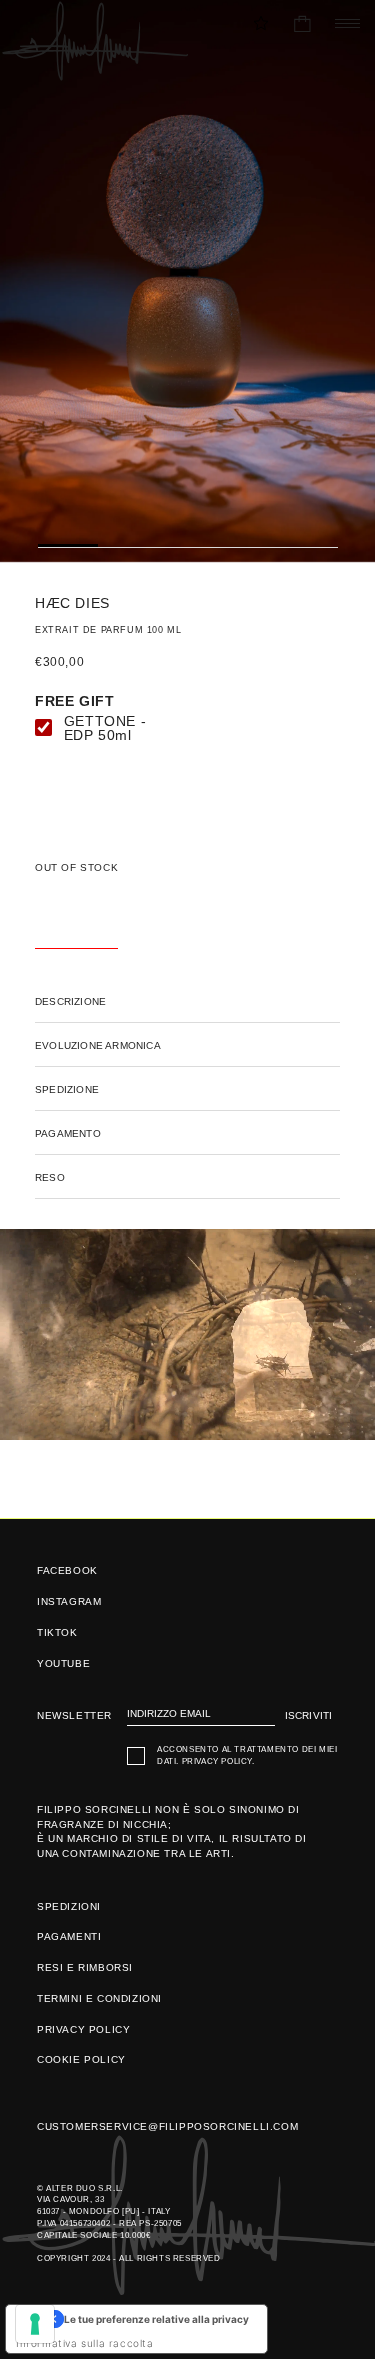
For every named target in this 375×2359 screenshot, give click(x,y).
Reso (50, 1177)
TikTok (57, 1632)
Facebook (67, 1570)
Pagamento (68, 1133)
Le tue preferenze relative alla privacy (156, 2319)
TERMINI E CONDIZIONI (99, 1998)
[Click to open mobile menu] (342, 23)
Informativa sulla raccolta (85, 2343)
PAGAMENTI (69, 1936)
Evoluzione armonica (98, 1045)
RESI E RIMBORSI (85, 1967)
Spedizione (67, 1089)
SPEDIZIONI (69, 1906)
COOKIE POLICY (81, 2059)
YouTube (63, 1663)
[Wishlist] (261, 23)
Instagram (69, 1601)
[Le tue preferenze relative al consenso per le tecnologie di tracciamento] (35, 2324)
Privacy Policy (217, 1761)
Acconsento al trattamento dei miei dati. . (247, 1755)
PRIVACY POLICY (83, 2029)
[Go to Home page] (94, 41)
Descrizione (70, 1001)
